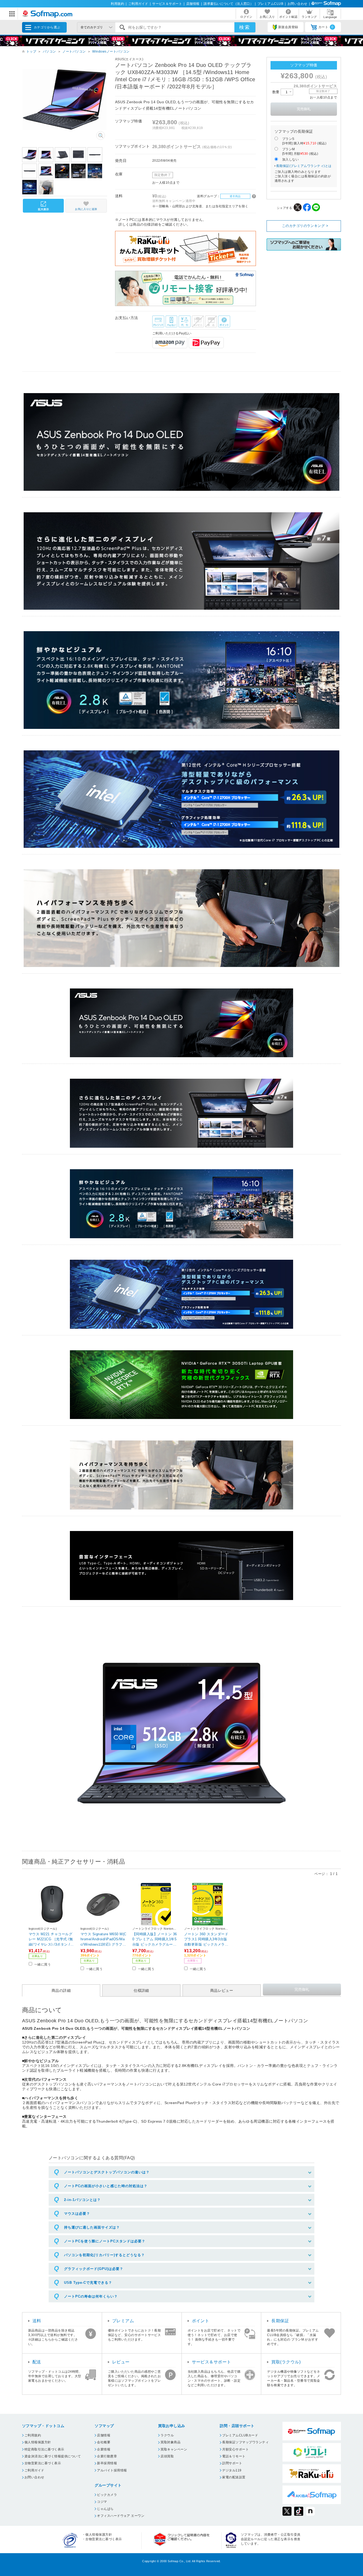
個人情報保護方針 (38, 2442)
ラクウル (167, 2435)
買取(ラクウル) (286, 2362)
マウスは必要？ (77, 2214)
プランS (304, 141)
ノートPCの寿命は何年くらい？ (91, 2296)
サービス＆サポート (167, 4)
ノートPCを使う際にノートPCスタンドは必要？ (105, 2241)
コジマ (102, 2502)
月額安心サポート (235, 2449)
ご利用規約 (33, 2435)
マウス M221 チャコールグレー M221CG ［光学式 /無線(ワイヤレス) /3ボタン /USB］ (52, 1939)
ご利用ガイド (138, 4)
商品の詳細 (61, 1990)
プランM (300, 151)
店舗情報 (193, 4)
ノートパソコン (74, 51)
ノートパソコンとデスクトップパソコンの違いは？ (107, 2172)
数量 (277, 92)
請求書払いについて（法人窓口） (228, 4)
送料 (37, 2321)
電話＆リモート (234, 2456)
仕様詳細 (141, 1990)
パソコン (49, 51)
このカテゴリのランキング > (305, 226)
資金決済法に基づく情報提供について (53, 2456)
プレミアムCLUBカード (240, 2435)
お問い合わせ (297, 4)
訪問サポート (232, 2463)
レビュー (121, 2362)
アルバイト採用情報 (112, 2470)
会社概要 (104, 2442)
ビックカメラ (107, 2495)
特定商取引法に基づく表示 (44, 2449)
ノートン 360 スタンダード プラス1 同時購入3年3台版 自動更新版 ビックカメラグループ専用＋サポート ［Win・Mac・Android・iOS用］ (207, 1939)
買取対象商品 (170, 2442)
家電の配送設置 (234, 2477)
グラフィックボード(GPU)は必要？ (94, 2269)
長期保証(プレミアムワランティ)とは (304, 166)
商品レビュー (222, 1990)
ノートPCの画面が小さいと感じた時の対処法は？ (106, 2186)
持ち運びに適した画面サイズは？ (92, 2227)
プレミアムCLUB (270, 4)
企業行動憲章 (107, 2456)
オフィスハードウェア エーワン (121, 2516)
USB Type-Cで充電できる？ (88, 2283)
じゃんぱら (105, 2509)
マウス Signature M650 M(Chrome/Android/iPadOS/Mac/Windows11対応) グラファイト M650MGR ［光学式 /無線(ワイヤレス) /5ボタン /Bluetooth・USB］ (104, 1939)
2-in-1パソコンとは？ (82, 2200)
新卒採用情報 (107, 2463)
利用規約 (117, 4)
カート (326, 27)
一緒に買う (43, 1964)
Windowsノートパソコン (111, 51)
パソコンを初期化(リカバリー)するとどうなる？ (104, 2255)
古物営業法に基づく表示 (43, 2463)
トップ (31, 51)
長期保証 (280, 2321)
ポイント (201, 2321)
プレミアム (123, 2321)
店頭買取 (167, 2456)
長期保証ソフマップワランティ (245, 2442)
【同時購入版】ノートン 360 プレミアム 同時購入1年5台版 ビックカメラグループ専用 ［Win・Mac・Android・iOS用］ (155, 1939)
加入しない (290, 160)
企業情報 (104, 2449)
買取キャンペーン (174, 2449)
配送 (37, 2362)
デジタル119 (232, 2470)
